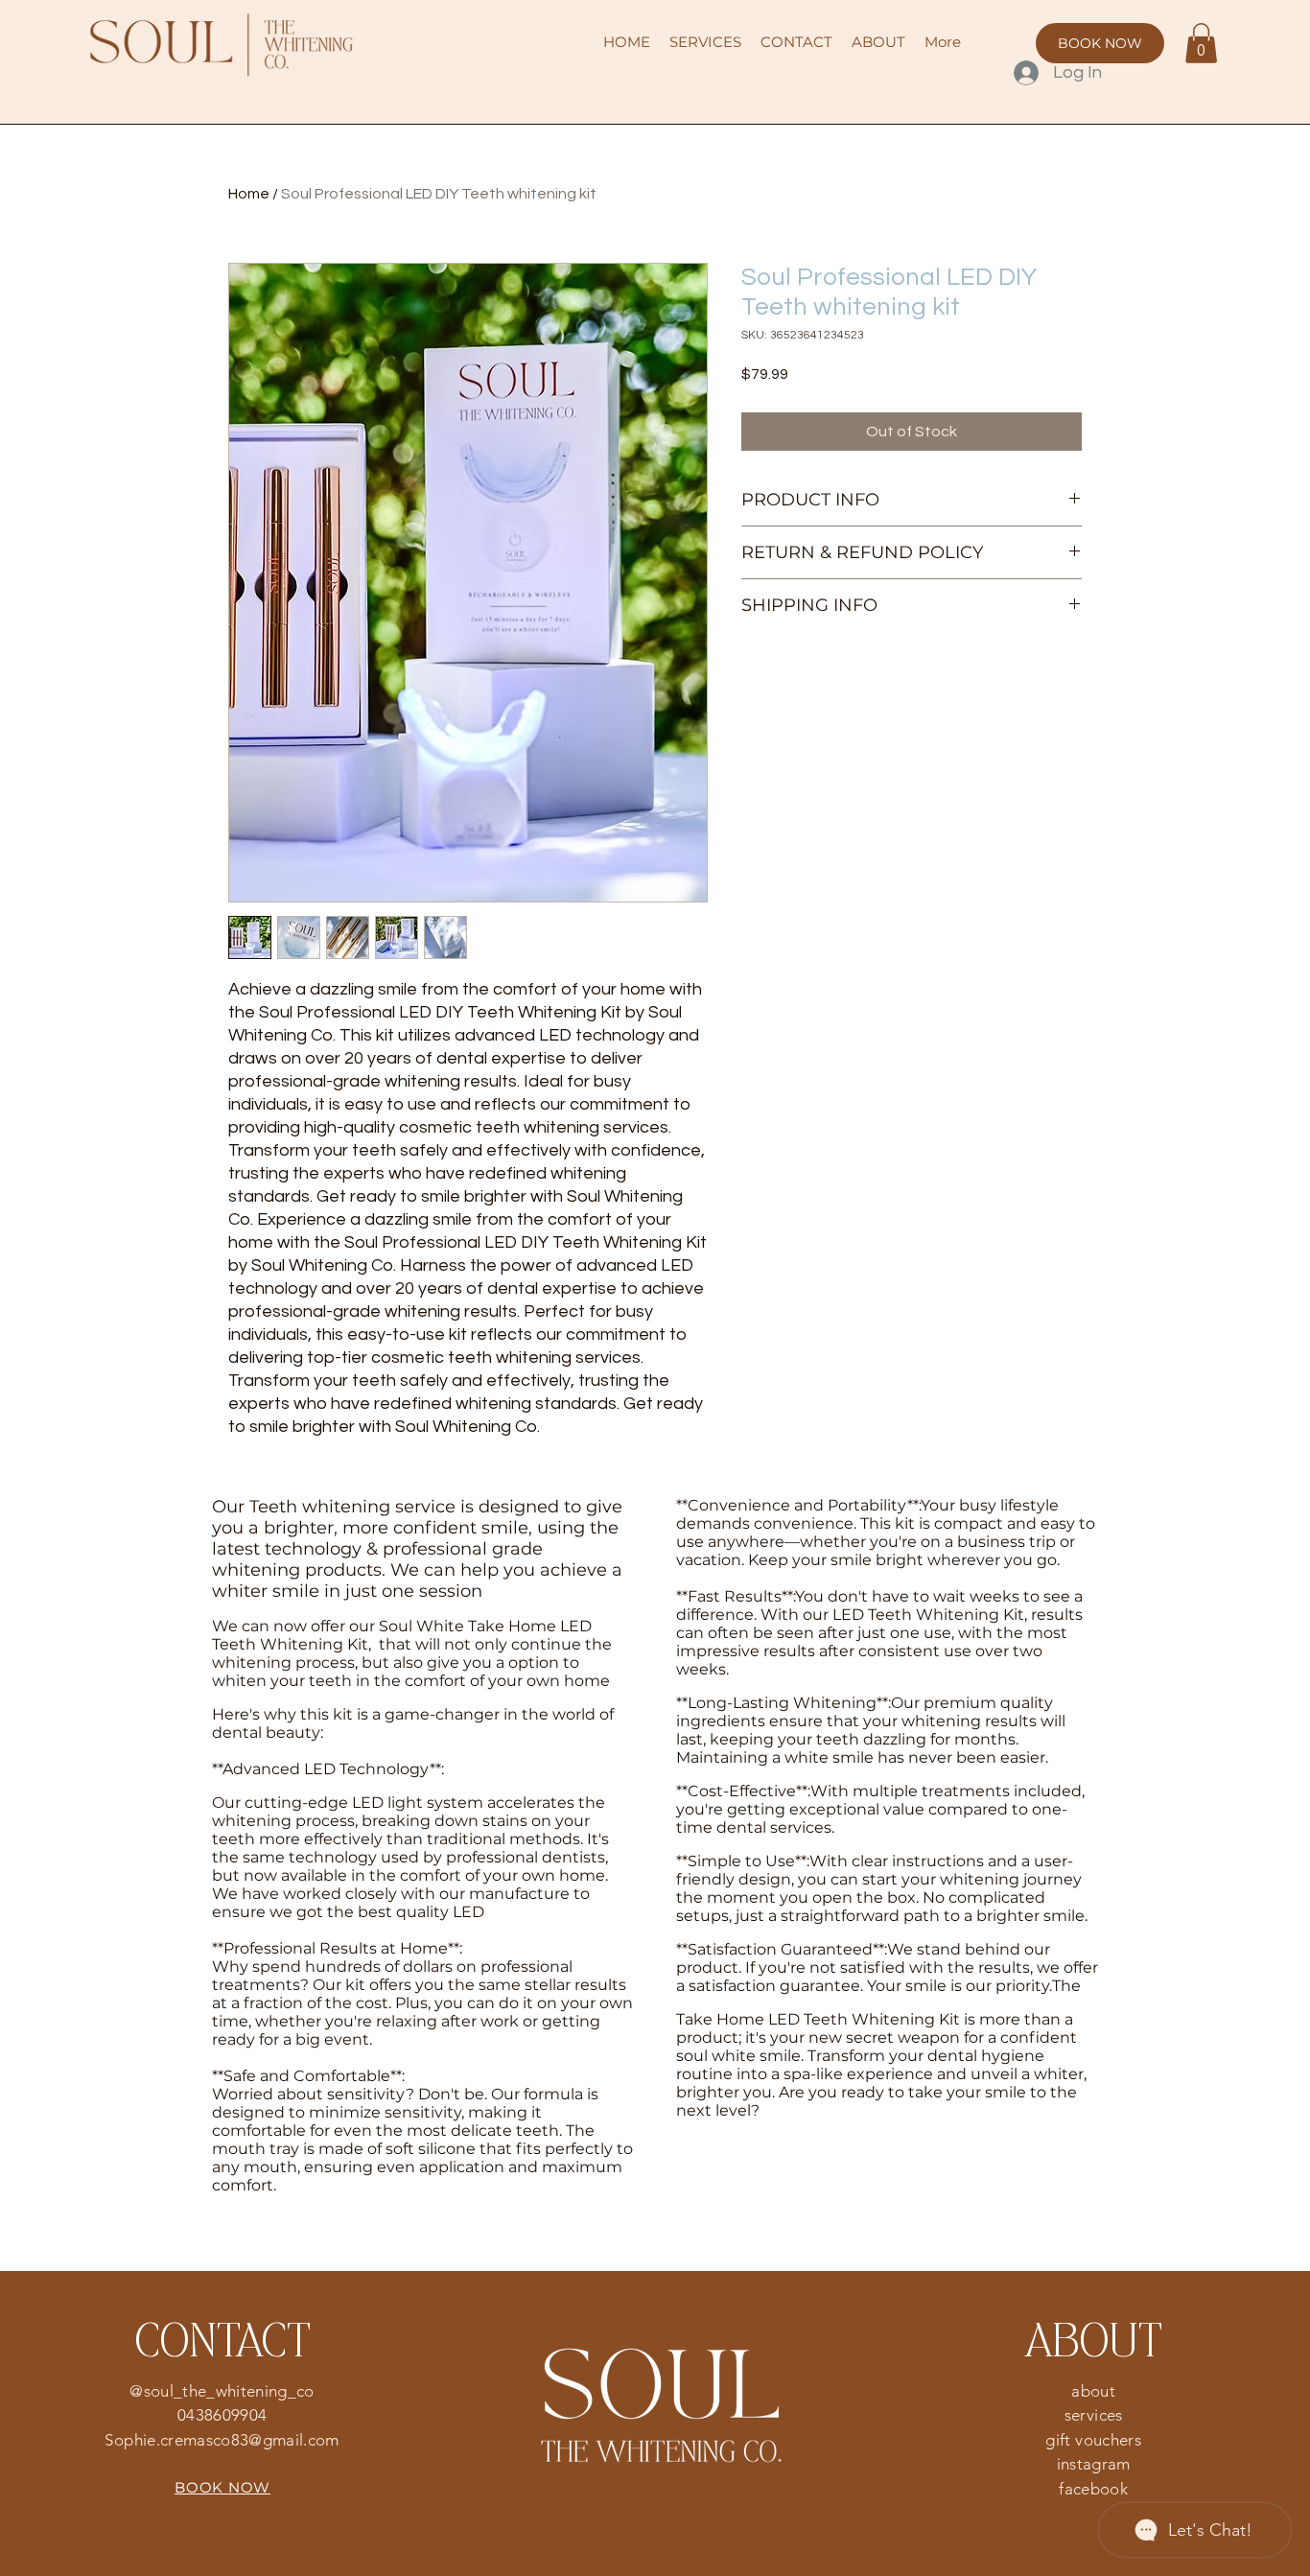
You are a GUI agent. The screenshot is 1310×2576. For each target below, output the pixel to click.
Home (249, 194)
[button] (1201, 43)
